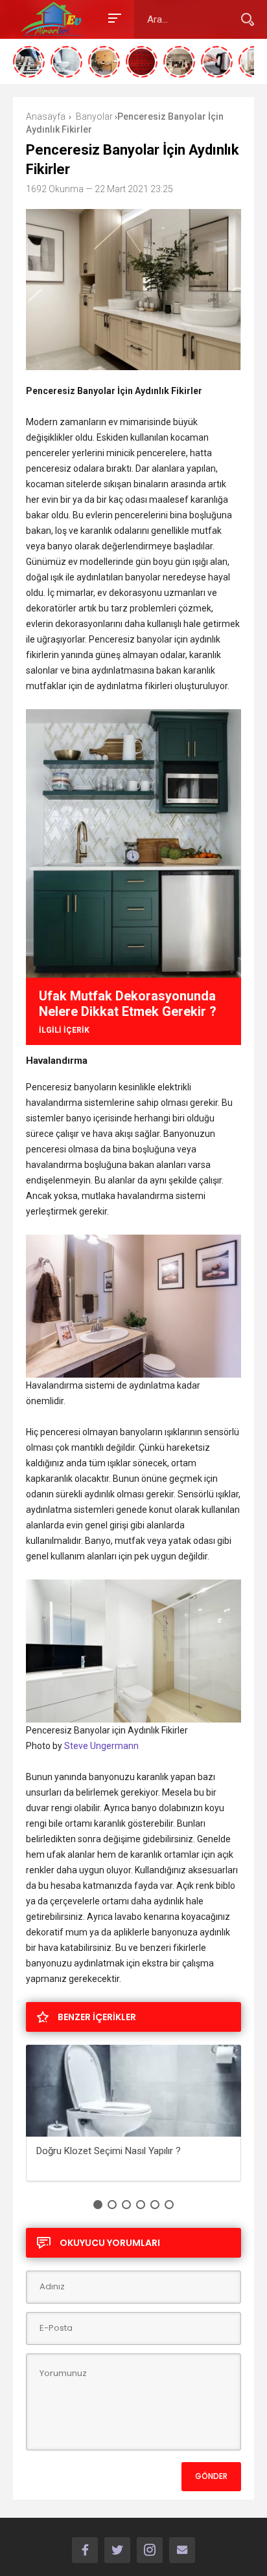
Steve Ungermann (101, 1746)
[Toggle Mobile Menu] (113, 17)
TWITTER (117, 2550)
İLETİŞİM (182, 2550)
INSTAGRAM (150, 2550)
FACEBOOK (85, 2550)
